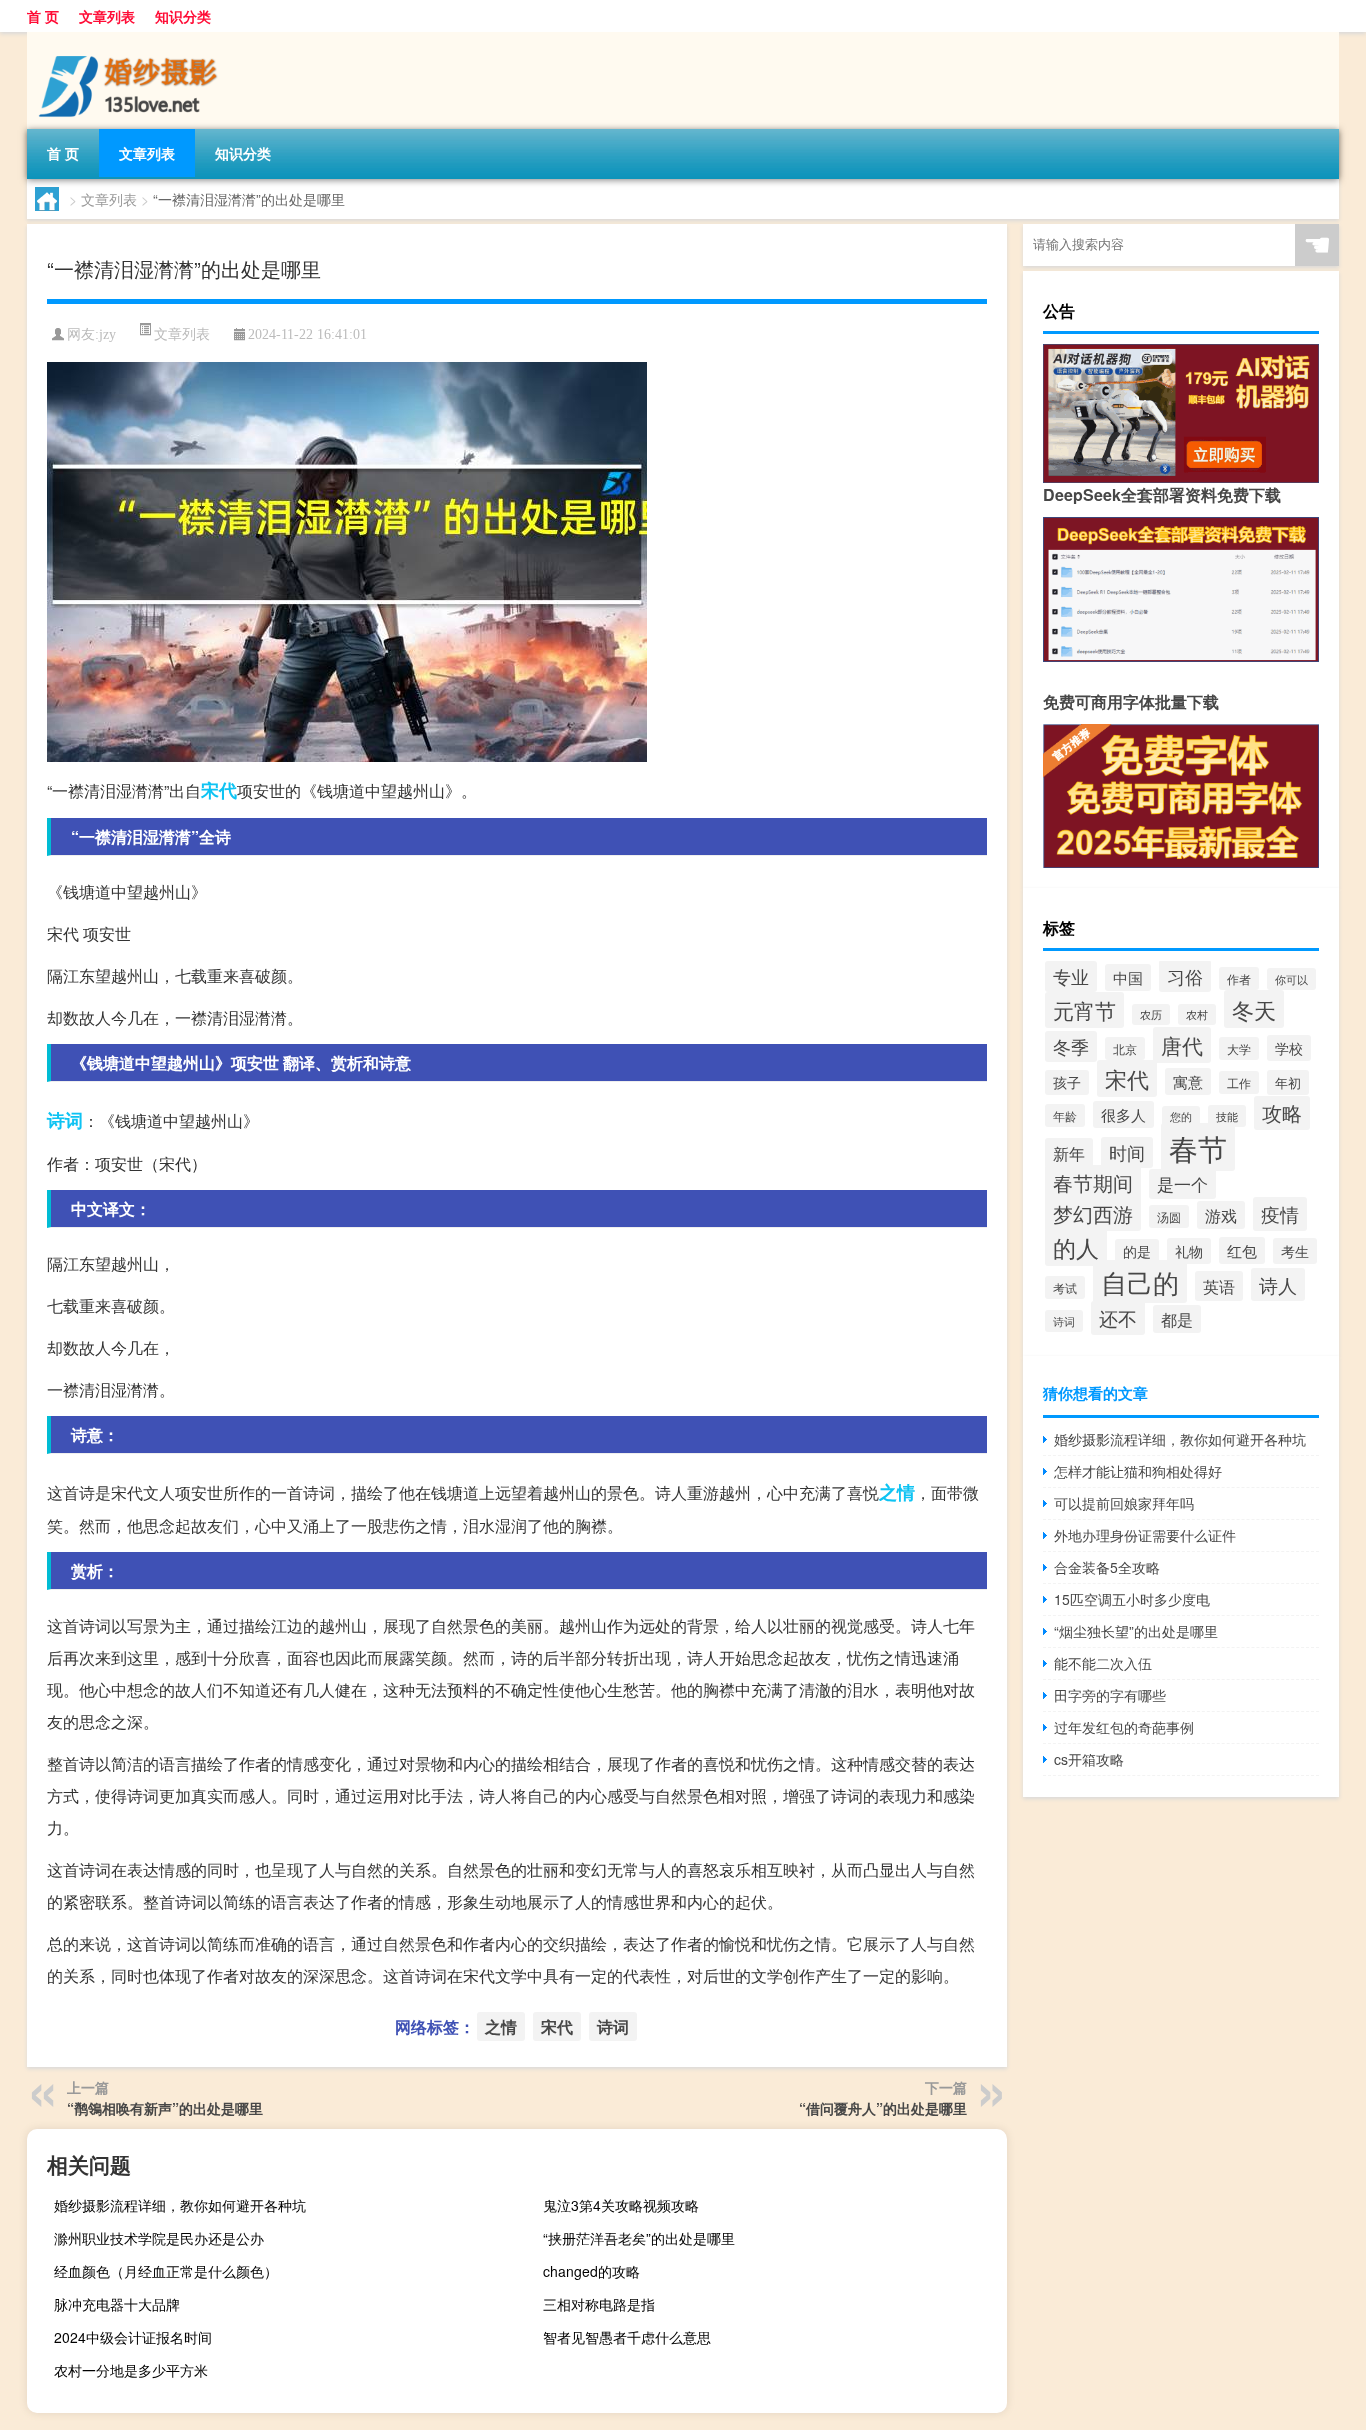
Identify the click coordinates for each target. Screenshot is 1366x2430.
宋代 (219, 790)
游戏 (1221, 1215)
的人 (1076, 1247)
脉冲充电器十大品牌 (117, 2304)
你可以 (1291, 979)
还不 (1118, 1318)
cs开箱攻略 (1089, 1759)
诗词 (65, 1120)
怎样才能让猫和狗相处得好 (1138, 1471)
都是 (1177, 1319)
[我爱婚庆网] (132, 39)
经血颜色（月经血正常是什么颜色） (166, 2271)
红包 (1242, 1250)
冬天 (1254, 1009)
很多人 (1123, 1114)
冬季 (1071, 1046)
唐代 (1182, 1045)
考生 (1295, 1251)
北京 (1125, 1048)
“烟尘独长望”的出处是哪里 (1136, 1631)
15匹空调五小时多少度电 (1132, 1599)
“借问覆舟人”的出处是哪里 (883, 2108)
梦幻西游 (1093, 1213)
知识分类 (183, 16)
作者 (1239, 978)
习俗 (1185, 976)
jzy (107, 334)
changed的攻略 (591, 2271)
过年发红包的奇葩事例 (1124, 1727)
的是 (1137, 1251)
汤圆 (1169, 1216)
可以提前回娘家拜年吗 (1124, 1503)
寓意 (1188, 1081)
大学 (1239, 1048)
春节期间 (1093, 1182)
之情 (897, 1492)
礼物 (1189, 1251)
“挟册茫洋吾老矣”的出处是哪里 (639, 2238)
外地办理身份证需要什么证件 (1145, 1535)
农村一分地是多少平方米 (131, 2370)
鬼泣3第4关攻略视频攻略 (621, 2205)
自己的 (1140, 1281)
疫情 (1280, 1214)
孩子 (1067, 1082)
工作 (1239, 1082)
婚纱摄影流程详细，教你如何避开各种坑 (180, 2205)
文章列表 (107, 16)
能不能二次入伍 (1103, 1663)
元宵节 (1084, 1010)
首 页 (43, 16)
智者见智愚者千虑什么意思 (627, 2337)
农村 (1197, 1014)
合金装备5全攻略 (1107, 1567)
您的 (1181, 1116)
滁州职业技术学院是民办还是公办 (159, 2238)
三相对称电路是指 (599, 2304)
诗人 (1278, 1284)
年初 (1288, 1082)
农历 (1151, 1014)
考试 (1065, 1287)
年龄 (1065, 1115)
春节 (1198, 1147)
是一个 (1182, 1184)
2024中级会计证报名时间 (133, 2337)
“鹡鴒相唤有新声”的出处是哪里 (165, 2108)
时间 (1127, 1152)
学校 (1289, 1048)
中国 (1128, 977)
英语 (1219, 1286)
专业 (1071, 976)
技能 (1227, 1116)
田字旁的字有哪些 (1110, 1695)
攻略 (1282, 1113)
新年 (1069, 1153)
